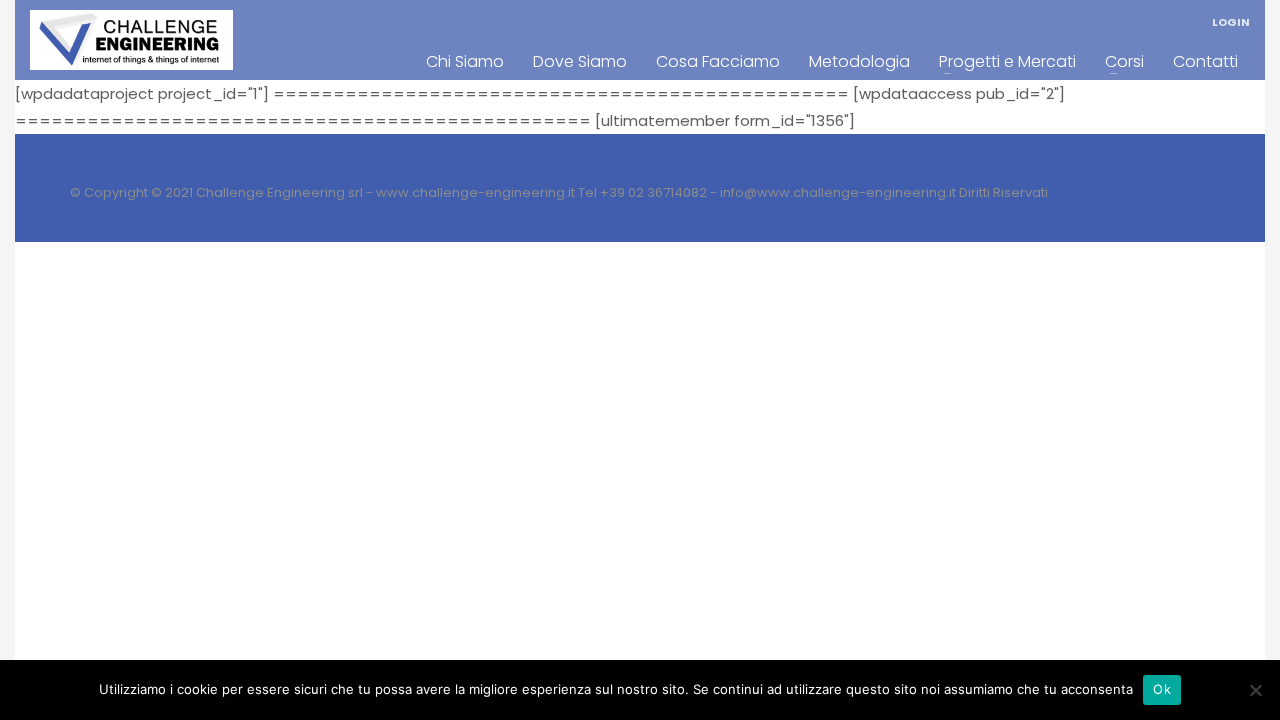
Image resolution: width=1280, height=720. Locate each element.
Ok (1162, 689)
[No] (1255, 690)
